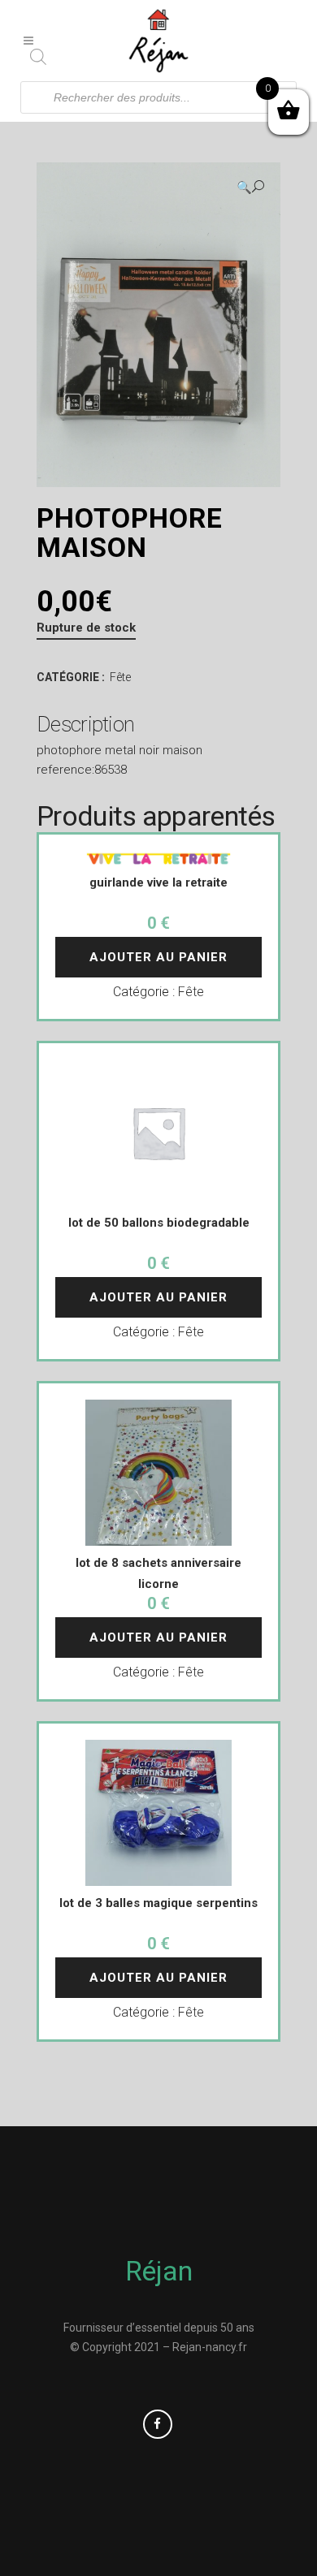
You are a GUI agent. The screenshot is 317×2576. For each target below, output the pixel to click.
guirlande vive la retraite (158, 882)
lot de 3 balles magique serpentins (158, 1903)
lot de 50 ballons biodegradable (159, 1223)
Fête (120, 677)
